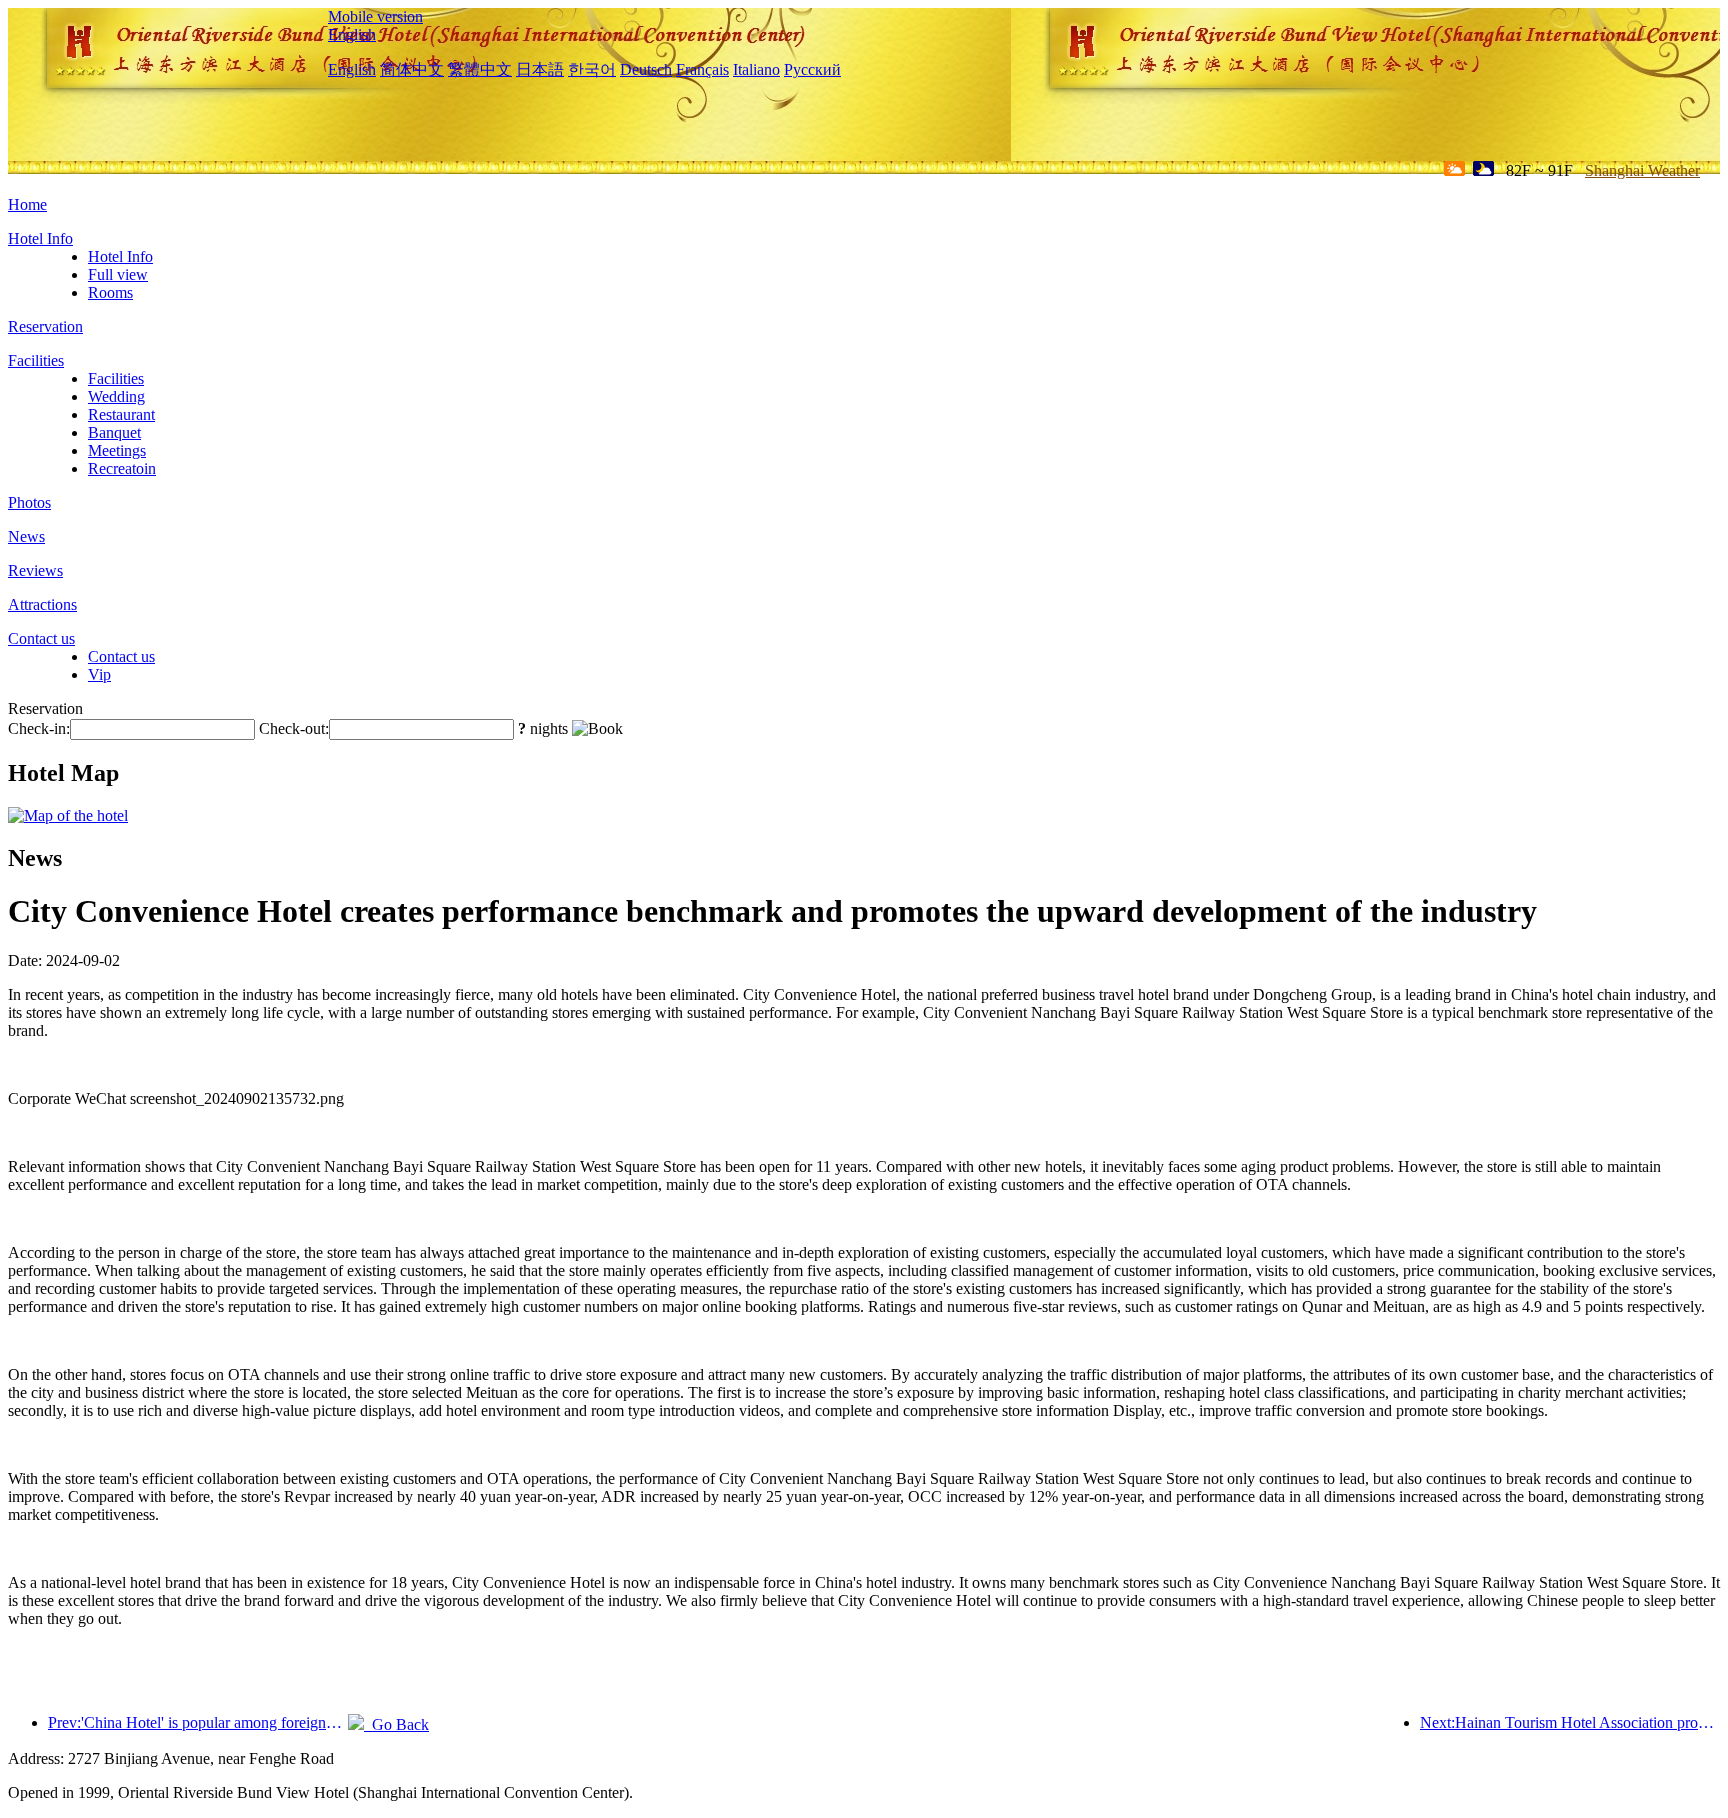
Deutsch (646, 69)
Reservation (45, 326)
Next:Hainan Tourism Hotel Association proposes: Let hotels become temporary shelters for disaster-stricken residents (1570, 1722)
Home (27, 204)
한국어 (592, 69)
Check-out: (294, 728)
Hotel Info (40, 238)
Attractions (42, 604)
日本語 (540, 69)
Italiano (756, 69)
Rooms (110, 292)
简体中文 (412, 69)
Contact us (41, 638)
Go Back (396, 1724)
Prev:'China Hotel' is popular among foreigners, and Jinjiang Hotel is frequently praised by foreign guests (198, 1722)
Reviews (35, 570)
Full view (118, 274)
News (26, 536)
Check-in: (39, 728)
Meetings (117, 450)
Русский (812, 69)
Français (702, 69)
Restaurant (121, 414)
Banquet (114, 432)
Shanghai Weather (1642, 170)
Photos (29, 502)
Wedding (116, 396)
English (352, 34)
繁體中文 (480, 69)
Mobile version (375, 16)
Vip (99, 674)
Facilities (36, 360)
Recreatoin (122, 468)
